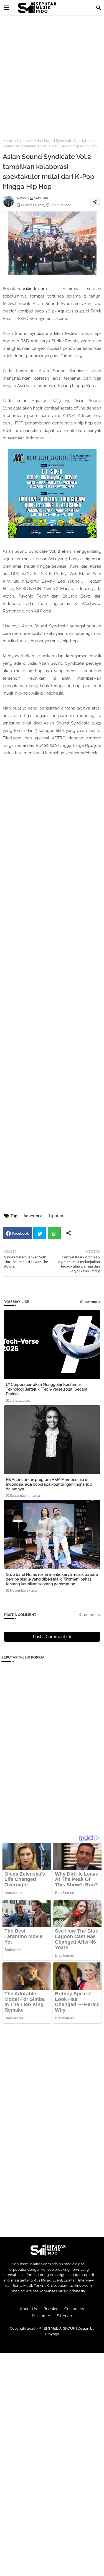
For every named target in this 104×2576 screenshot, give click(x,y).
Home (8, 141)
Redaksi (51, 2309)
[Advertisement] (52, 74)
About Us (28, 2309)
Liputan (24, 141)
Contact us (74, 2309)
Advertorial (34, 1216)
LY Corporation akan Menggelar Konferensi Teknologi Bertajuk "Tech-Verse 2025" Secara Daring (47, 1389)
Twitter (40, 1233)
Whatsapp (54, 1233)
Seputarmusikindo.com (25, 289)
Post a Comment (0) (52, 1637)
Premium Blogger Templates (55, 2345)
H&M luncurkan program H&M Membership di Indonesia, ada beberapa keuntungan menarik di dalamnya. (50, 1484)
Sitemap (64, 2316)
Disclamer (41, 2316)
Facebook (21, 1233)
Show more (90, 1302)
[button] (98, 8)
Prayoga (52, 2334)
